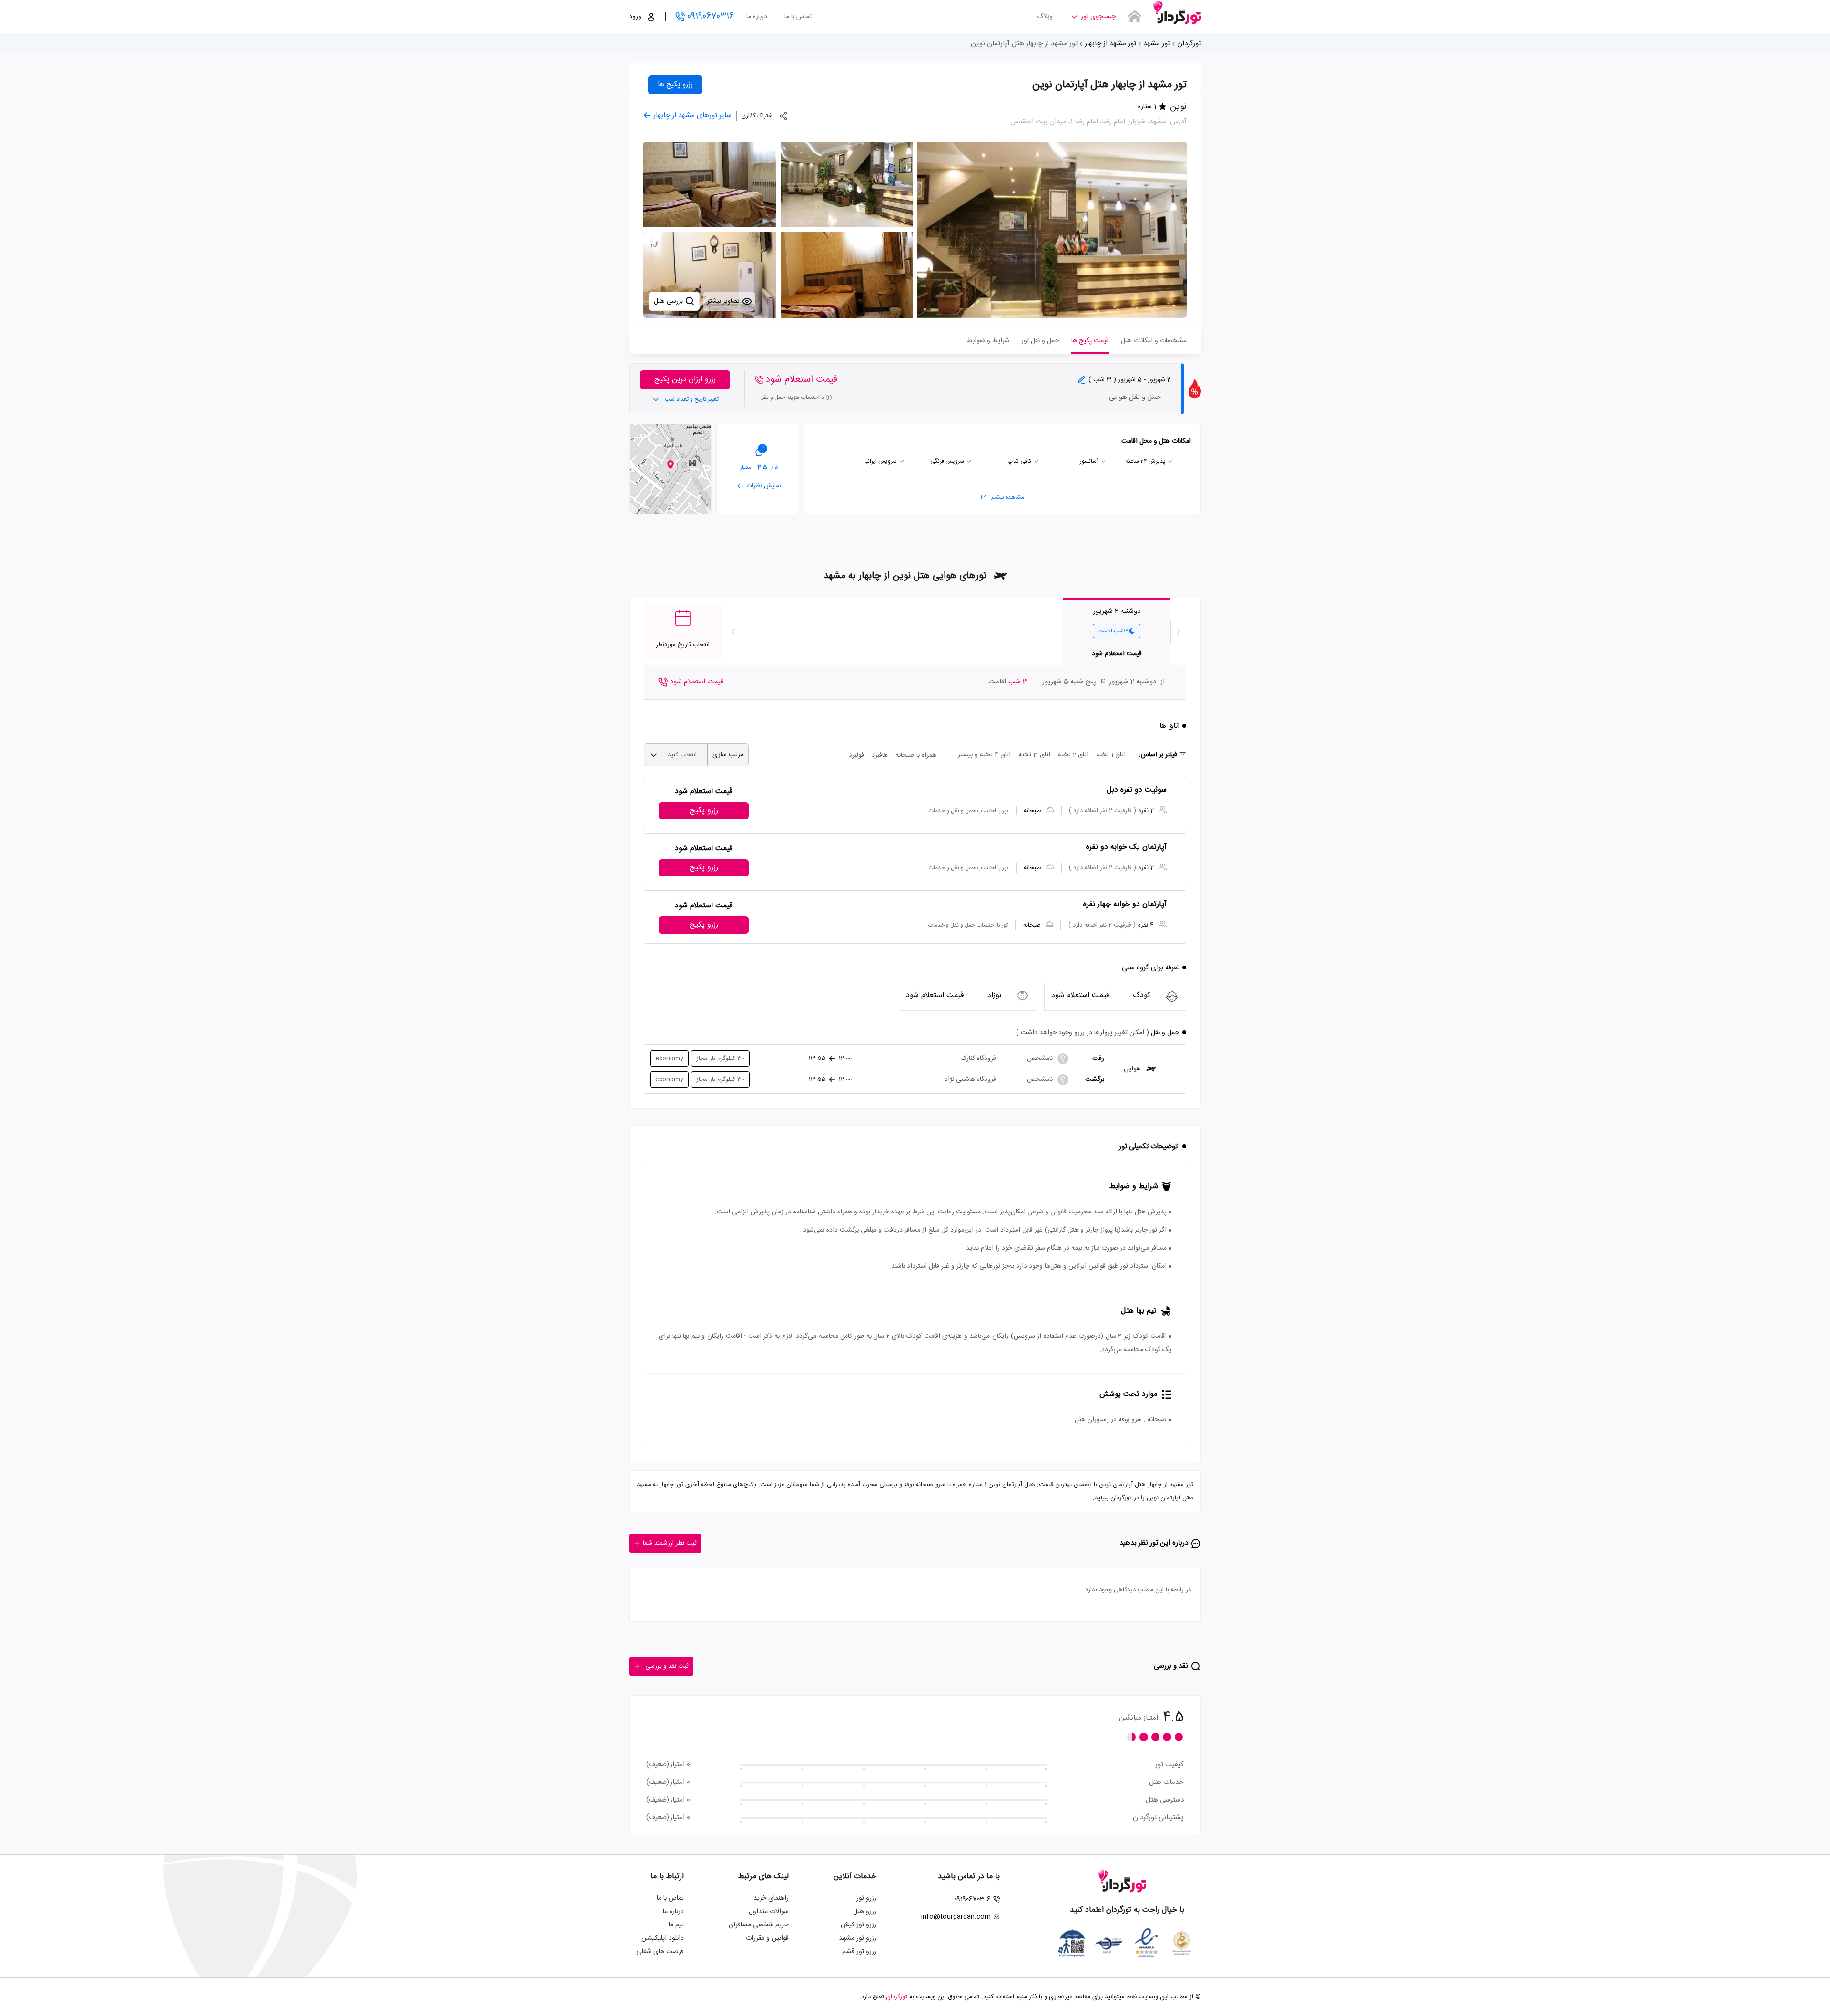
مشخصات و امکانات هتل (1154, 341)
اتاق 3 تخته (1034, 755)
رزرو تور (866, 1898)
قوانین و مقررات (767, 1938)
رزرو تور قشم (859, 1952)
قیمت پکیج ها (1090, 341)
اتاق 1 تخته (1111, 755)
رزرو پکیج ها (675, 85)
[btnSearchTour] (1135, 17)
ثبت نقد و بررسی (667, 1666)
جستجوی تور (1098, 17)
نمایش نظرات (763, 486)
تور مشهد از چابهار (1110, 44)
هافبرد (880, 755)
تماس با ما (798, 17)
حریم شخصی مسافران (759, 1925)
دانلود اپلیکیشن (663, 1938)
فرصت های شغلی (660, 1952)
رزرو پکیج (704, 810)
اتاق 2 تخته (1073, 755)
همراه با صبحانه (916, 755)
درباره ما (757, 17)
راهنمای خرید (771, 1898)
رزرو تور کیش (859, 1925)
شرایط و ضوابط (988, 341)
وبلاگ (1045, 17)
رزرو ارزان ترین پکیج (685, 380)
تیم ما (676, 1925)
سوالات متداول (769, 1912)
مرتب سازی (728, 755)
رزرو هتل (865, 1912)
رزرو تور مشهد (858, 1938)
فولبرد (856, 755)
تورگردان (1189, 44)
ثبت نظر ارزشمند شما (670, 1543)
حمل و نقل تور (1040, 341)
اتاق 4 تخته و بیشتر (984, 755)
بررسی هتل (669, 301)
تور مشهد (1157, 44)
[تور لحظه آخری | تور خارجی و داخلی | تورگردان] (1177, 13)
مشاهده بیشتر (1008, 497)
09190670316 (711, 17)
